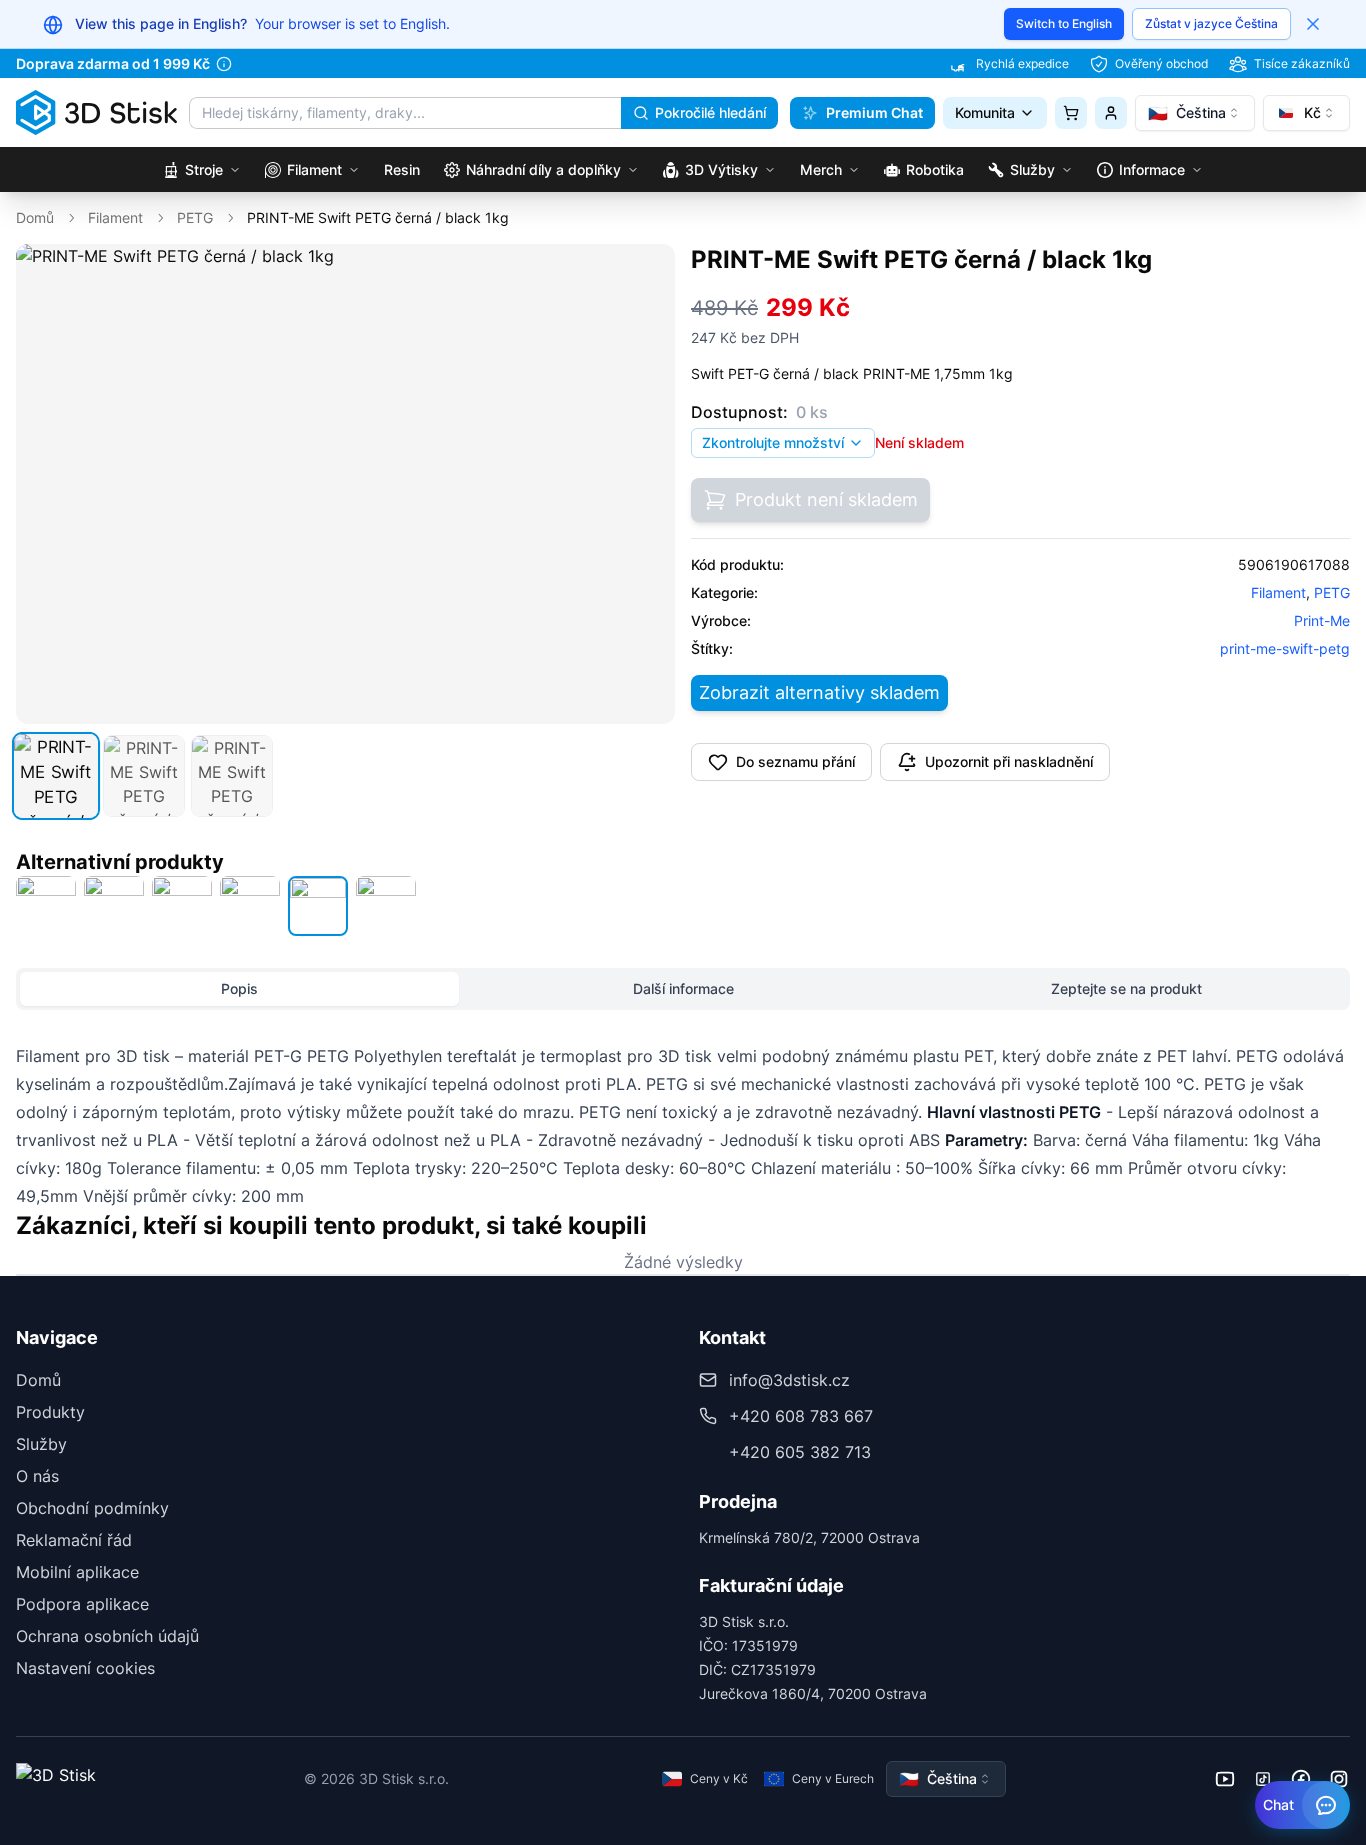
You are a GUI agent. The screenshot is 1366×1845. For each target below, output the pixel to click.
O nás (37, 1476)
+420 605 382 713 (800, 1452)
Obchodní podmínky (92, 1508)
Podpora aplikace (82, 1604)
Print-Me (1322, 620)
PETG (195, 217)
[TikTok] (1263, 1779)
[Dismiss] (1313, 24)
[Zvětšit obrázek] (646, 273)
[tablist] (683, 989)
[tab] (56, 776)
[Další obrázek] (649, 484)
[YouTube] (1225, 1779)
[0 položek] (1071, 113)
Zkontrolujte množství (773, 442)
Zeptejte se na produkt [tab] (1126, 988)
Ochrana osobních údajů (107, 1636)
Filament (115, 217)
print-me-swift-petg (1285, 648)
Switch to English (1064, 23)
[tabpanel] (683, 1126)
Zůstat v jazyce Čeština (1211, 23)
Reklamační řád (74, 1540)
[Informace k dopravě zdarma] (224, 64)
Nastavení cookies (85, 1668)
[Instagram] (1339, 1779)
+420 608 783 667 (801, 1416)
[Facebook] (1301, 1779)
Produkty (50, 1412)
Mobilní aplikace (77, 1572)
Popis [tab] (239, 988)
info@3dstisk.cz (789, 1380)
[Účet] (1111, 113)
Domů (35, 217)
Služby (41, 1444)
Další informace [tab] (683, 988)
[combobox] (1195, 113)
